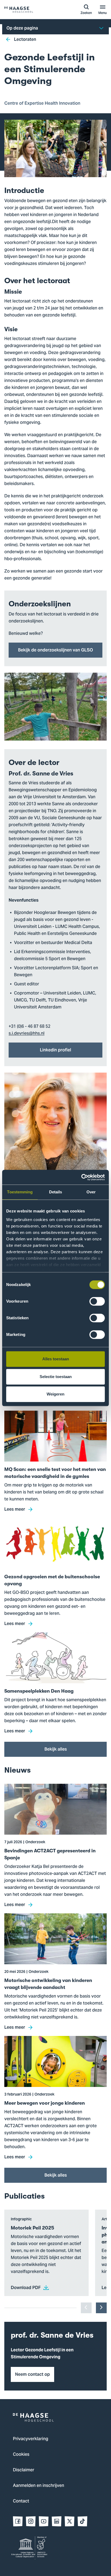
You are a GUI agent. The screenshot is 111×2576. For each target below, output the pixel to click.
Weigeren (55, 1394)
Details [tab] (56, 1192)
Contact (21, 2501)
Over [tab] (91, 1192)
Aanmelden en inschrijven (39, 2486)
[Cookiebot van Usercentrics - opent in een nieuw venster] (81, 1177)
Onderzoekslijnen (40, 604)
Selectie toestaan (56, 1377)
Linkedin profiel (55, 1050)
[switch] (97, 1301)
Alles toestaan (56, 1359)
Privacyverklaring (31, 2439)
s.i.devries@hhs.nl (27, 1034)
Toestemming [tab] (20, 1192)
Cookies (21, 2455)
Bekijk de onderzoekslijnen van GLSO (55, 650)
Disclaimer (24, 2470)
